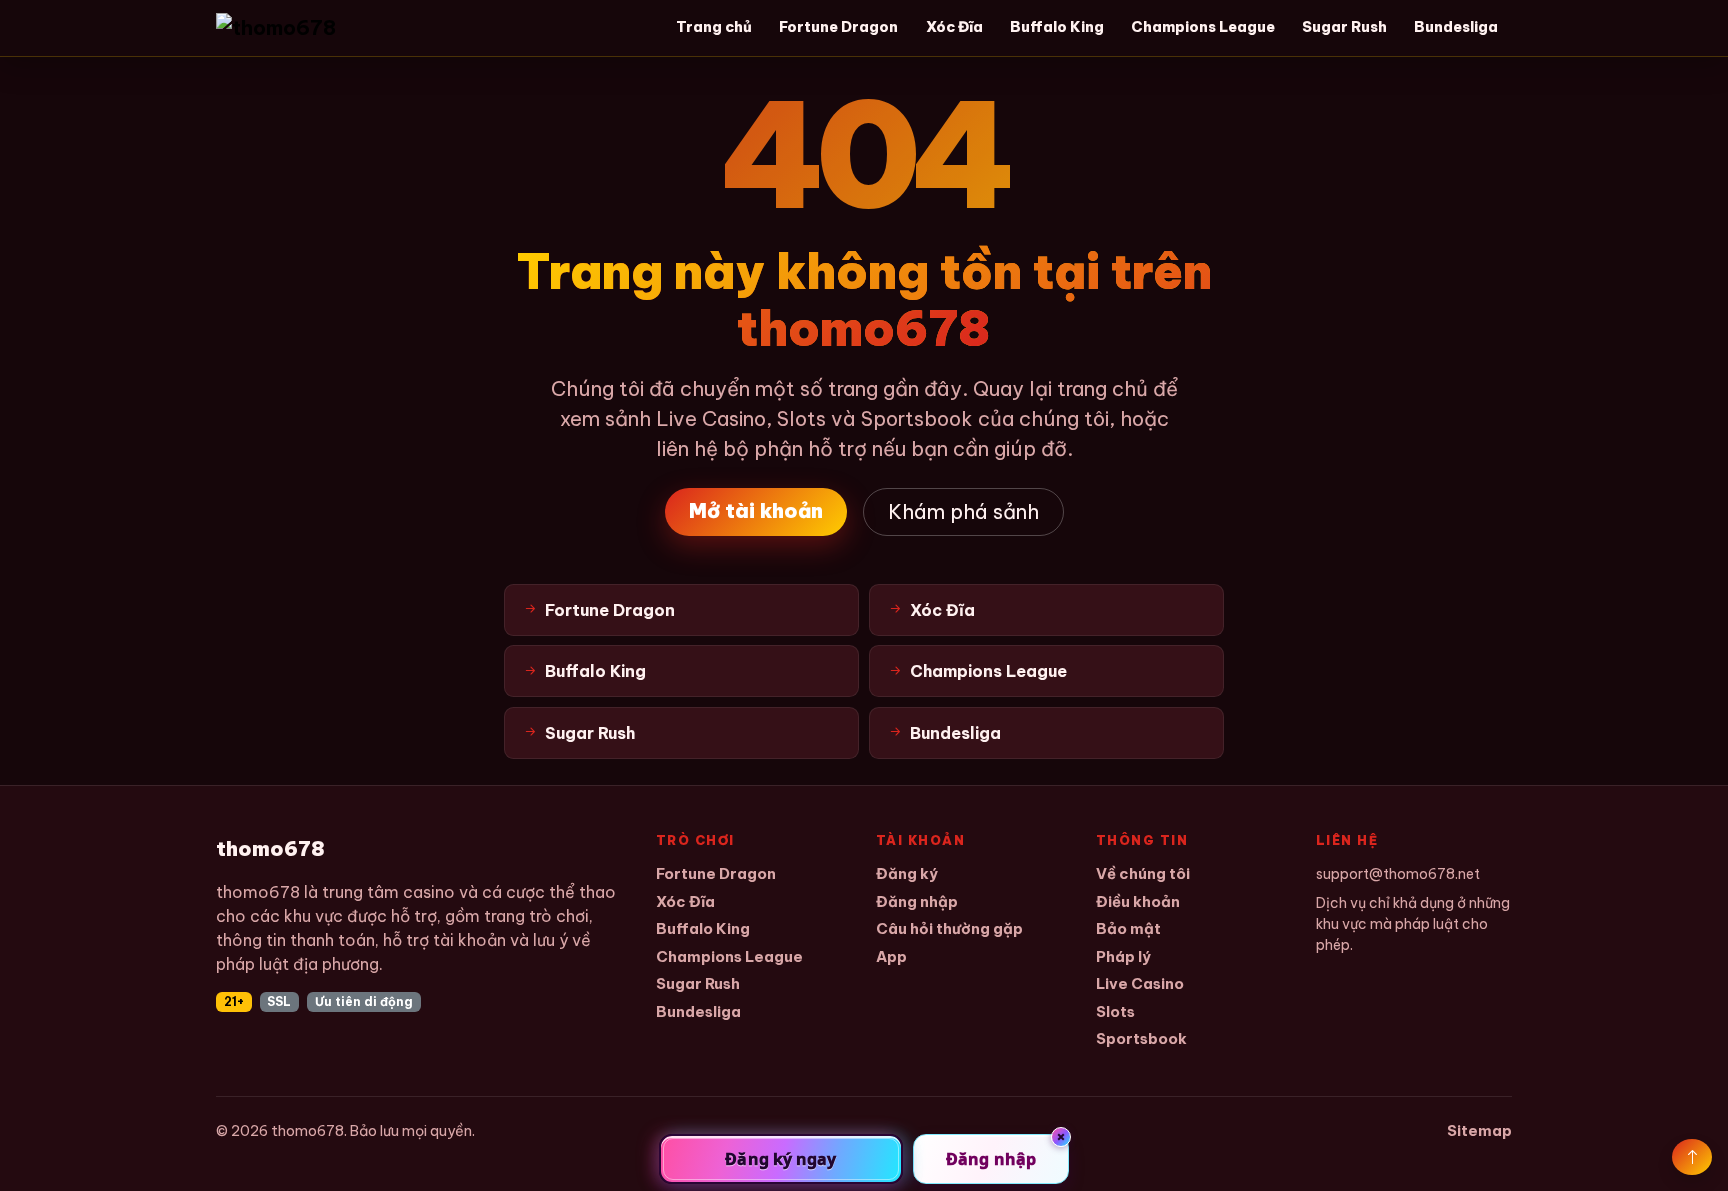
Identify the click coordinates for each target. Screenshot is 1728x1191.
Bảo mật (1128, 928)
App (891, 956)
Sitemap (1479, 1130)
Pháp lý (1123, 956)
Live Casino (1140, 983)
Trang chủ (714, 27)
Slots (1115, 1011)
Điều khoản (1138, 901)
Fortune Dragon (838, 27)
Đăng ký (907, 873)
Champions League (1203, 27)
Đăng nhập (917, 901)
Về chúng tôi (1143, 873)
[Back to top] (1692, 1157)
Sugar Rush (1344, 27)
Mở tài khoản (756, 510)
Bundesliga (1456, 27)
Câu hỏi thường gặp (949, 928)
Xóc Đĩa (954, 27)
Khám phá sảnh (963, 511)
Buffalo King (1057, 27)
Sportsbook (1141, 1038)
